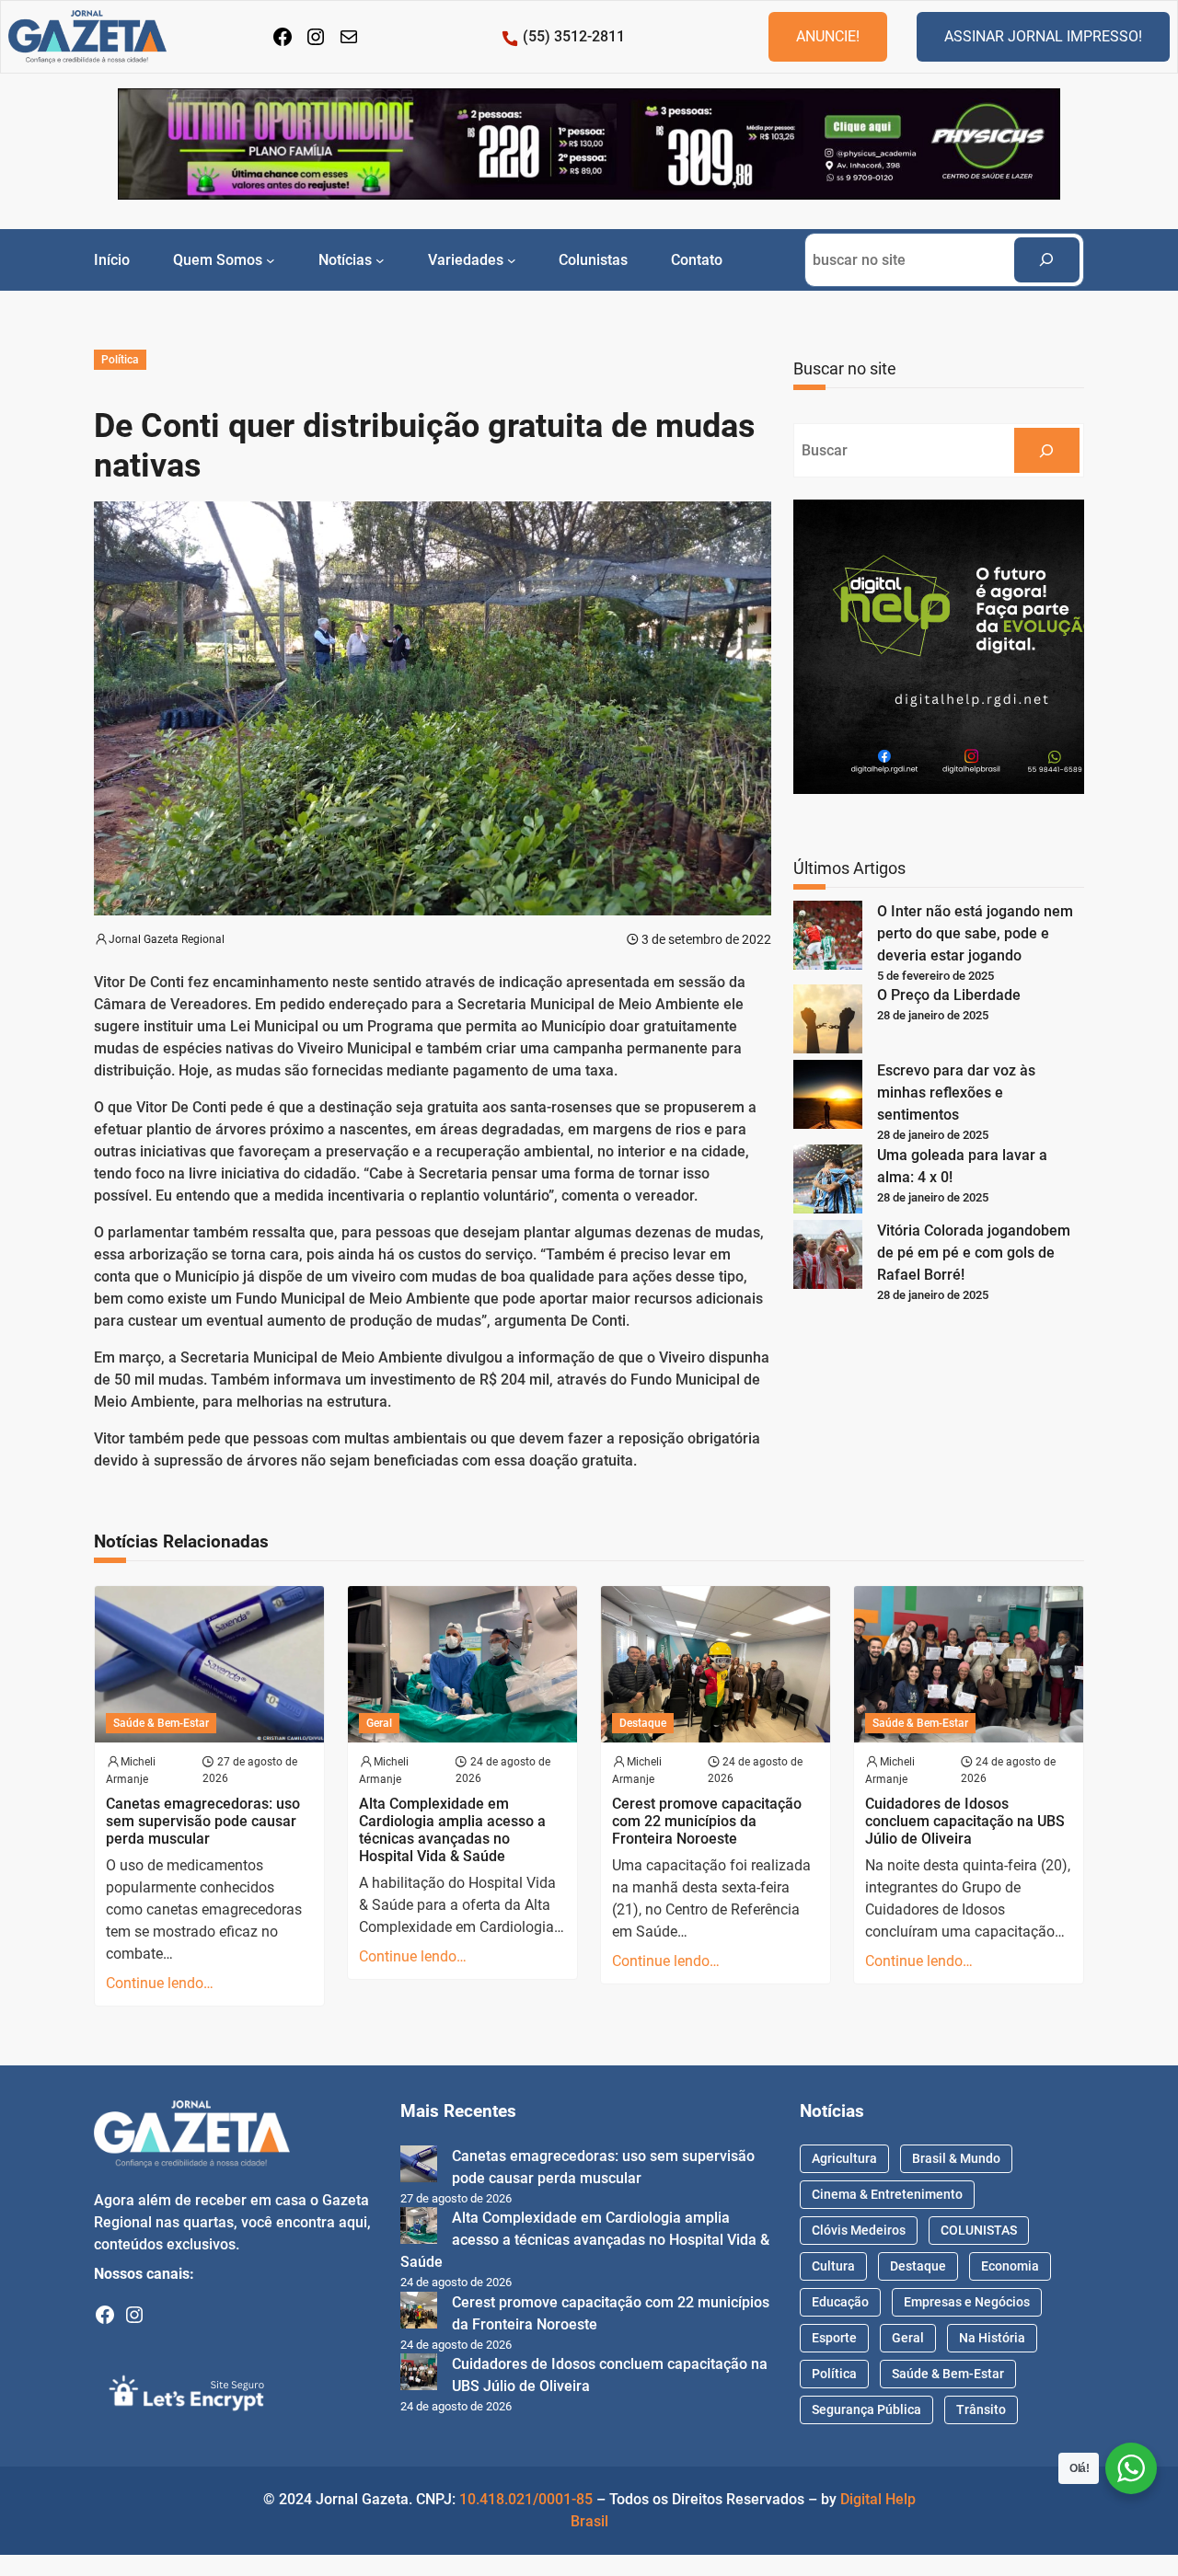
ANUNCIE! (828, 36)
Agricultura (844, 2158)
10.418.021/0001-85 (526, 2499)
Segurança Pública (866, 2409)
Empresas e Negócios (967, 2302)
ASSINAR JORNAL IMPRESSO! (1043, 36)
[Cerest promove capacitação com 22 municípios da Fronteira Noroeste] (419, 2313)
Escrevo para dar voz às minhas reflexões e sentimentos (956, 1092)
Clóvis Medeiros (859, 2230)
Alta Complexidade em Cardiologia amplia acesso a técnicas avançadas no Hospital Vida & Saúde (452, 1830)
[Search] (1047, 260)
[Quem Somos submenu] (271, 259)
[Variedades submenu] (512, 259)
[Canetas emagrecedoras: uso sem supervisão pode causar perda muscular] (419, 2167)
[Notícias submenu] (380, 259)
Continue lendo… (160, 1983)
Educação (840, 2302)
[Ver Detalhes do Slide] (589, 144)
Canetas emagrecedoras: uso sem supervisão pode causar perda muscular (203, 1821)
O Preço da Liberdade (949, 995)
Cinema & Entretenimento (887, 2194)
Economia (1010, 2266)
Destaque (643, 1723)
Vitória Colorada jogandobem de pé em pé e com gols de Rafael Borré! (974, 1253)
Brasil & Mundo (956, 2158)
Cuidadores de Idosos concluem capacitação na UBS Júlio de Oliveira (965, 1821)
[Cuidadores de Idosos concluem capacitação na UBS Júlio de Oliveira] (419, 2375)
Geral (379, 1723)
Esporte (834, 2338)
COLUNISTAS (979, 2230)
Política (120, 360)
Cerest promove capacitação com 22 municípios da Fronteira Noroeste (707, 1821)
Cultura (833, 2266)
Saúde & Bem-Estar (161, 1723)
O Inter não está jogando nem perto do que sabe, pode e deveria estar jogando (975, 933)
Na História (992, 2338)
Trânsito (981, 2409)
